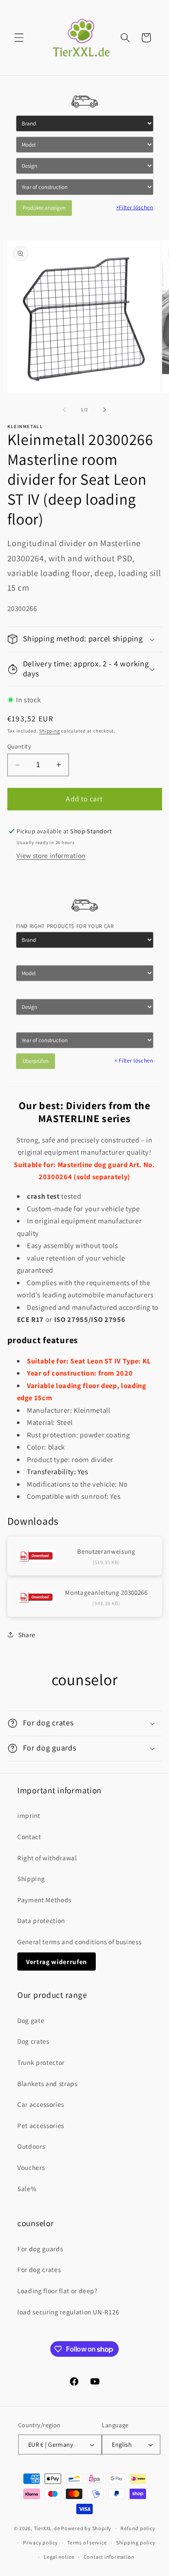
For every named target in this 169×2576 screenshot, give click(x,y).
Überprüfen (36, 1061)
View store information (51, 855)
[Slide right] (104, 410)
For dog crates (39, 2269)
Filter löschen (135, 207)
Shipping (49, 731)
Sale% (27, 2189)
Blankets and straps (47, 2083)
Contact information (109, 2557)
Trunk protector (41, 2062)
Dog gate (31, 2020)
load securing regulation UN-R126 (68, 2312)
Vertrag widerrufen (57, 1962)
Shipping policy (136, 2542)
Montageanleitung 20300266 (106, 1592)
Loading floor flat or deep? (57, 2291)
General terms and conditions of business (79, 1942)
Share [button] (27, 1635)
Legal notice (59, 2557)
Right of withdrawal (47, 1858)
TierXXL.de (47, 2528)
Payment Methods (44, 1900)
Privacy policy (41, 2542)
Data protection (41, 1920)
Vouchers (31, 2167)
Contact (29, 1837)
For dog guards (40, 2249)
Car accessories (41, 2104)
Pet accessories (41, 2125)
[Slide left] (65, 410)
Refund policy (138, 2528)
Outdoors (31, 2146)
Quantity (19, 746)
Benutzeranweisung (106, 1551)
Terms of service (87, 2542)
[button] (19, 38)
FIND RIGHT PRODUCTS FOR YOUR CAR (65, 926)
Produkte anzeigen (44, 208)
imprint (29, 1815)
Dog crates (33, 2041)
